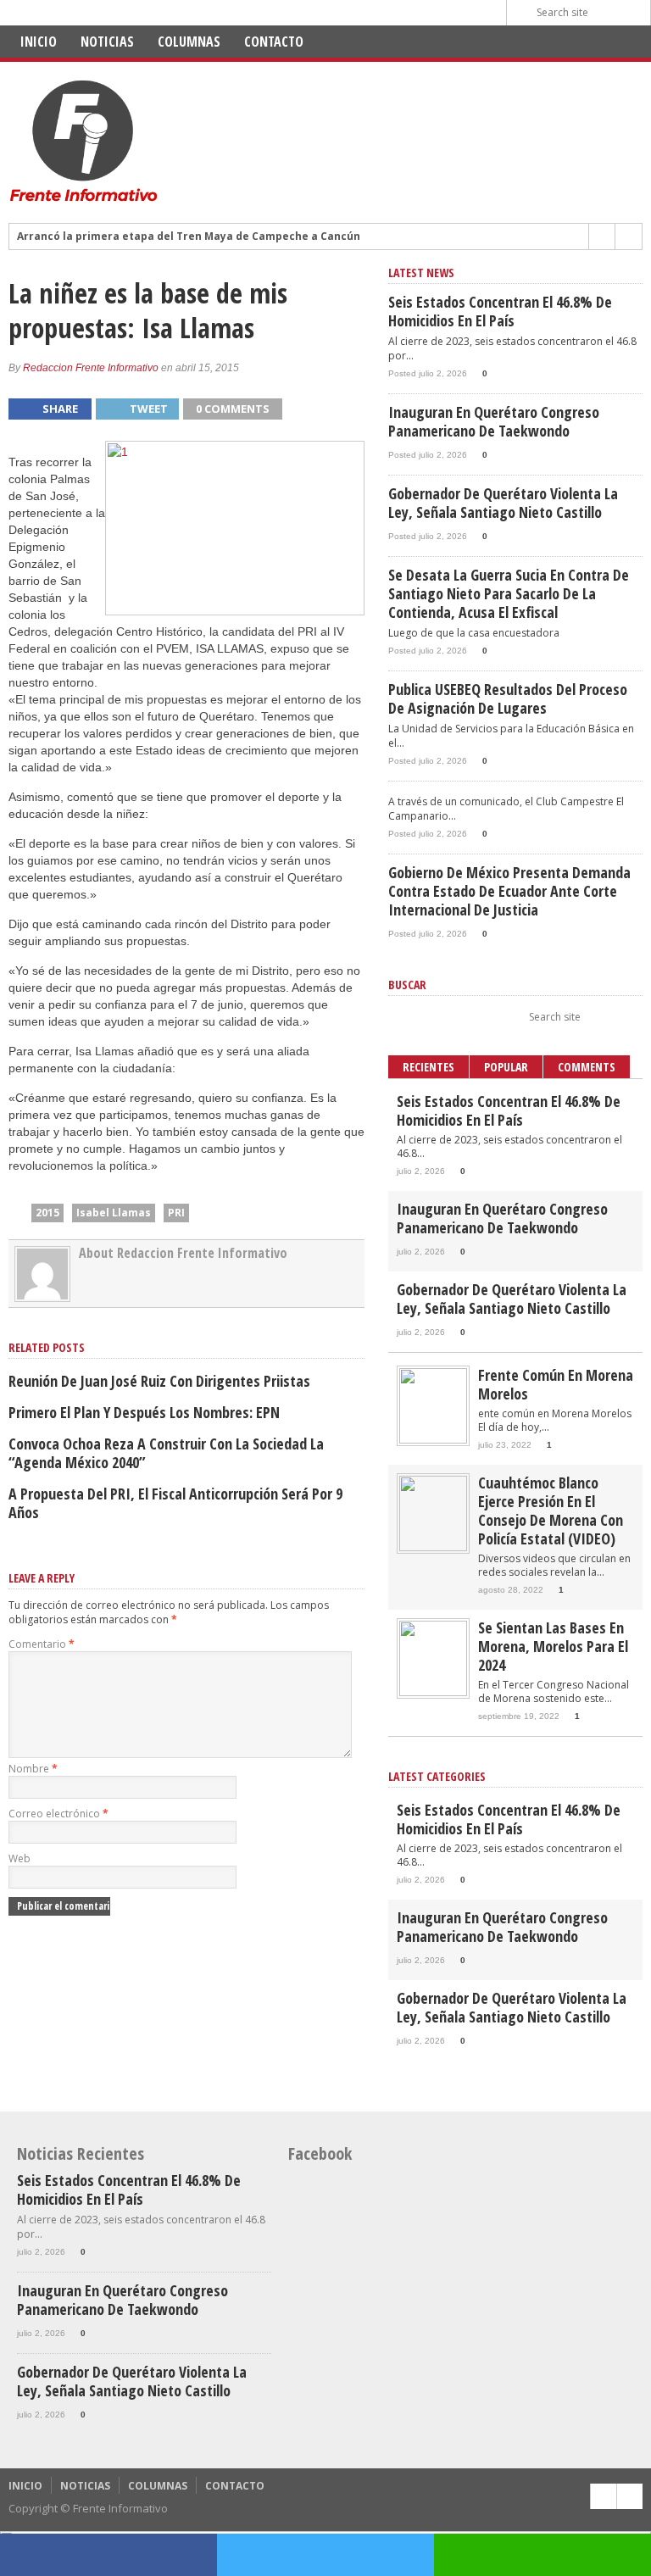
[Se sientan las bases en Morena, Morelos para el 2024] (433, 1692)
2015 (47, 1213)
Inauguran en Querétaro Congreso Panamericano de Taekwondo (494, 421)
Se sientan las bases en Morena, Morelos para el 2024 (553, 1646)
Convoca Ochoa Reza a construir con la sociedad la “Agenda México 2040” (166, 1453)
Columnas (189, 42)
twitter (325, 2555)
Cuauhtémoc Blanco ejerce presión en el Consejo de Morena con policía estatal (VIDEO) (551, 1511)
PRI (176, 1213)
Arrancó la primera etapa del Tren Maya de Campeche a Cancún (189, 236)
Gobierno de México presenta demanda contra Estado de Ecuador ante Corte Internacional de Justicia (509, 891)
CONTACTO (274, 42)
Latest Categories (437, 1776)
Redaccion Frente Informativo (91, 368)
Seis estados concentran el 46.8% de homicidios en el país (500, 311)
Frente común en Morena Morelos (556, 1384)
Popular (506, 1067)
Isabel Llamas (114, 1213)
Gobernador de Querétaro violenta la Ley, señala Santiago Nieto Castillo (503, 503)
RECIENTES (428, 1067)
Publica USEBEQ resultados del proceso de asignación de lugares (508, 698)
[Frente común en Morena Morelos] (433, 1440)
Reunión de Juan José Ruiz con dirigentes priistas (159, 1381)
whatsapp (542, 2555)
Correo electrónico (58, 1814)
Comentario (42, 1644)
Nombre (33, 1769)
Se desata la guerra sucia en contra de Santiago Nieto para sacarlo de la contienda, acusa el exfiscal (509, 593)
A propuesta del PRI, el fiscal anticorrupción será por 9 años (175, 1503)
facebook (108, 2555)
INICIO (39, 42)
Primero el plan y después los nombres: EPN (144, 1412)
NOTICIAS (107, 42)
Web (19, 1858)
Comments (587, 1067)
